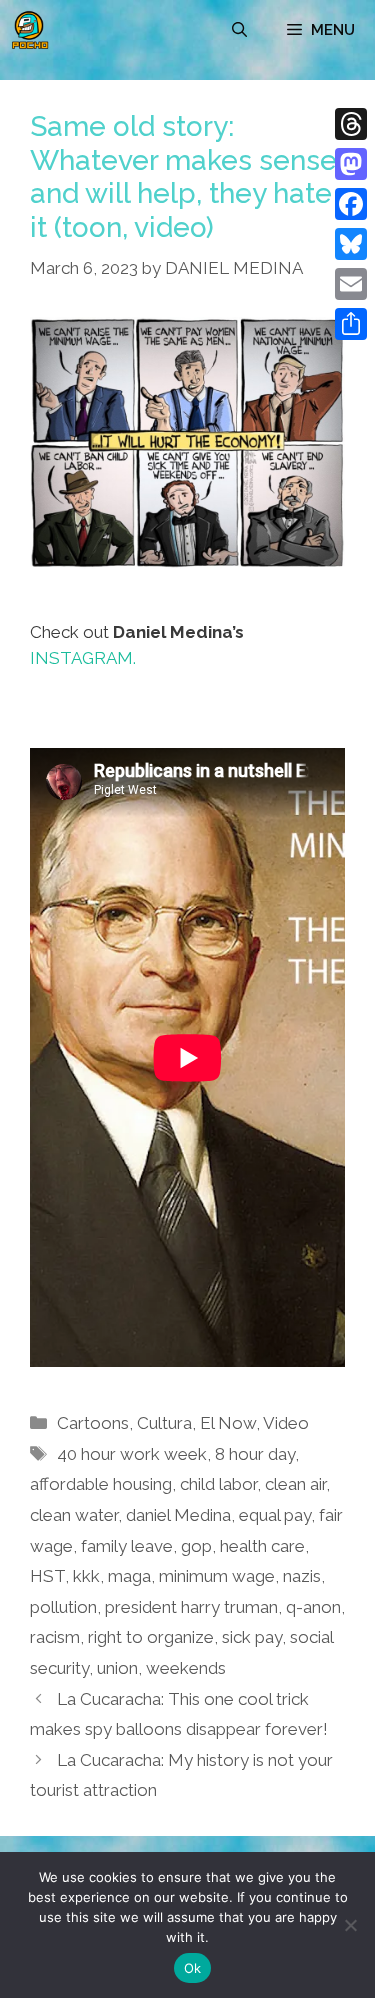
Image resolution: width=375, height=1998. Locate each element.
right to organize (151, 1637)
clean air (295, 1484)
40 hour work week (132, 1454)
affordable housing (101, 1484)
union (117, 1668)
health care (262, 1546)
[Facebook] (351, 204)
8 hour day (255, 1454)
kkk (86, 1576)
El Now (228, 1423)
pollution (63, 1607)
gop (196, 1546)
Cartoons (93, 1423)
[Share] (351, 324)
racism (55, 1637)
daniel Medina (178, 1515)
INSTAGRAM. (83, 658)
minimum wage (217, 1576)
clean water (74, 1515)
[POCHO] (30, 30)
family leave (127, 1546)
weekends (186, 1668)
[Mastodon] (351, 164)
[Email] (351, 284)
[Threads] (351, 124)
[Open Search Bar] (239, 30)
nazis (302, 1576)
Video (286, 1423)
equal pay (275, 1515)
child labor (218, 1484)
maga (129, 1576)
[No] (350, 1925)
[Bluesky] (351, 244)
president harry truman (191, 1607)
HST (47, 1576)
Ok (193, 1968)
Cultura (164, 1423)
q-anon (313, 1607)
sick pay (252, 1637)
